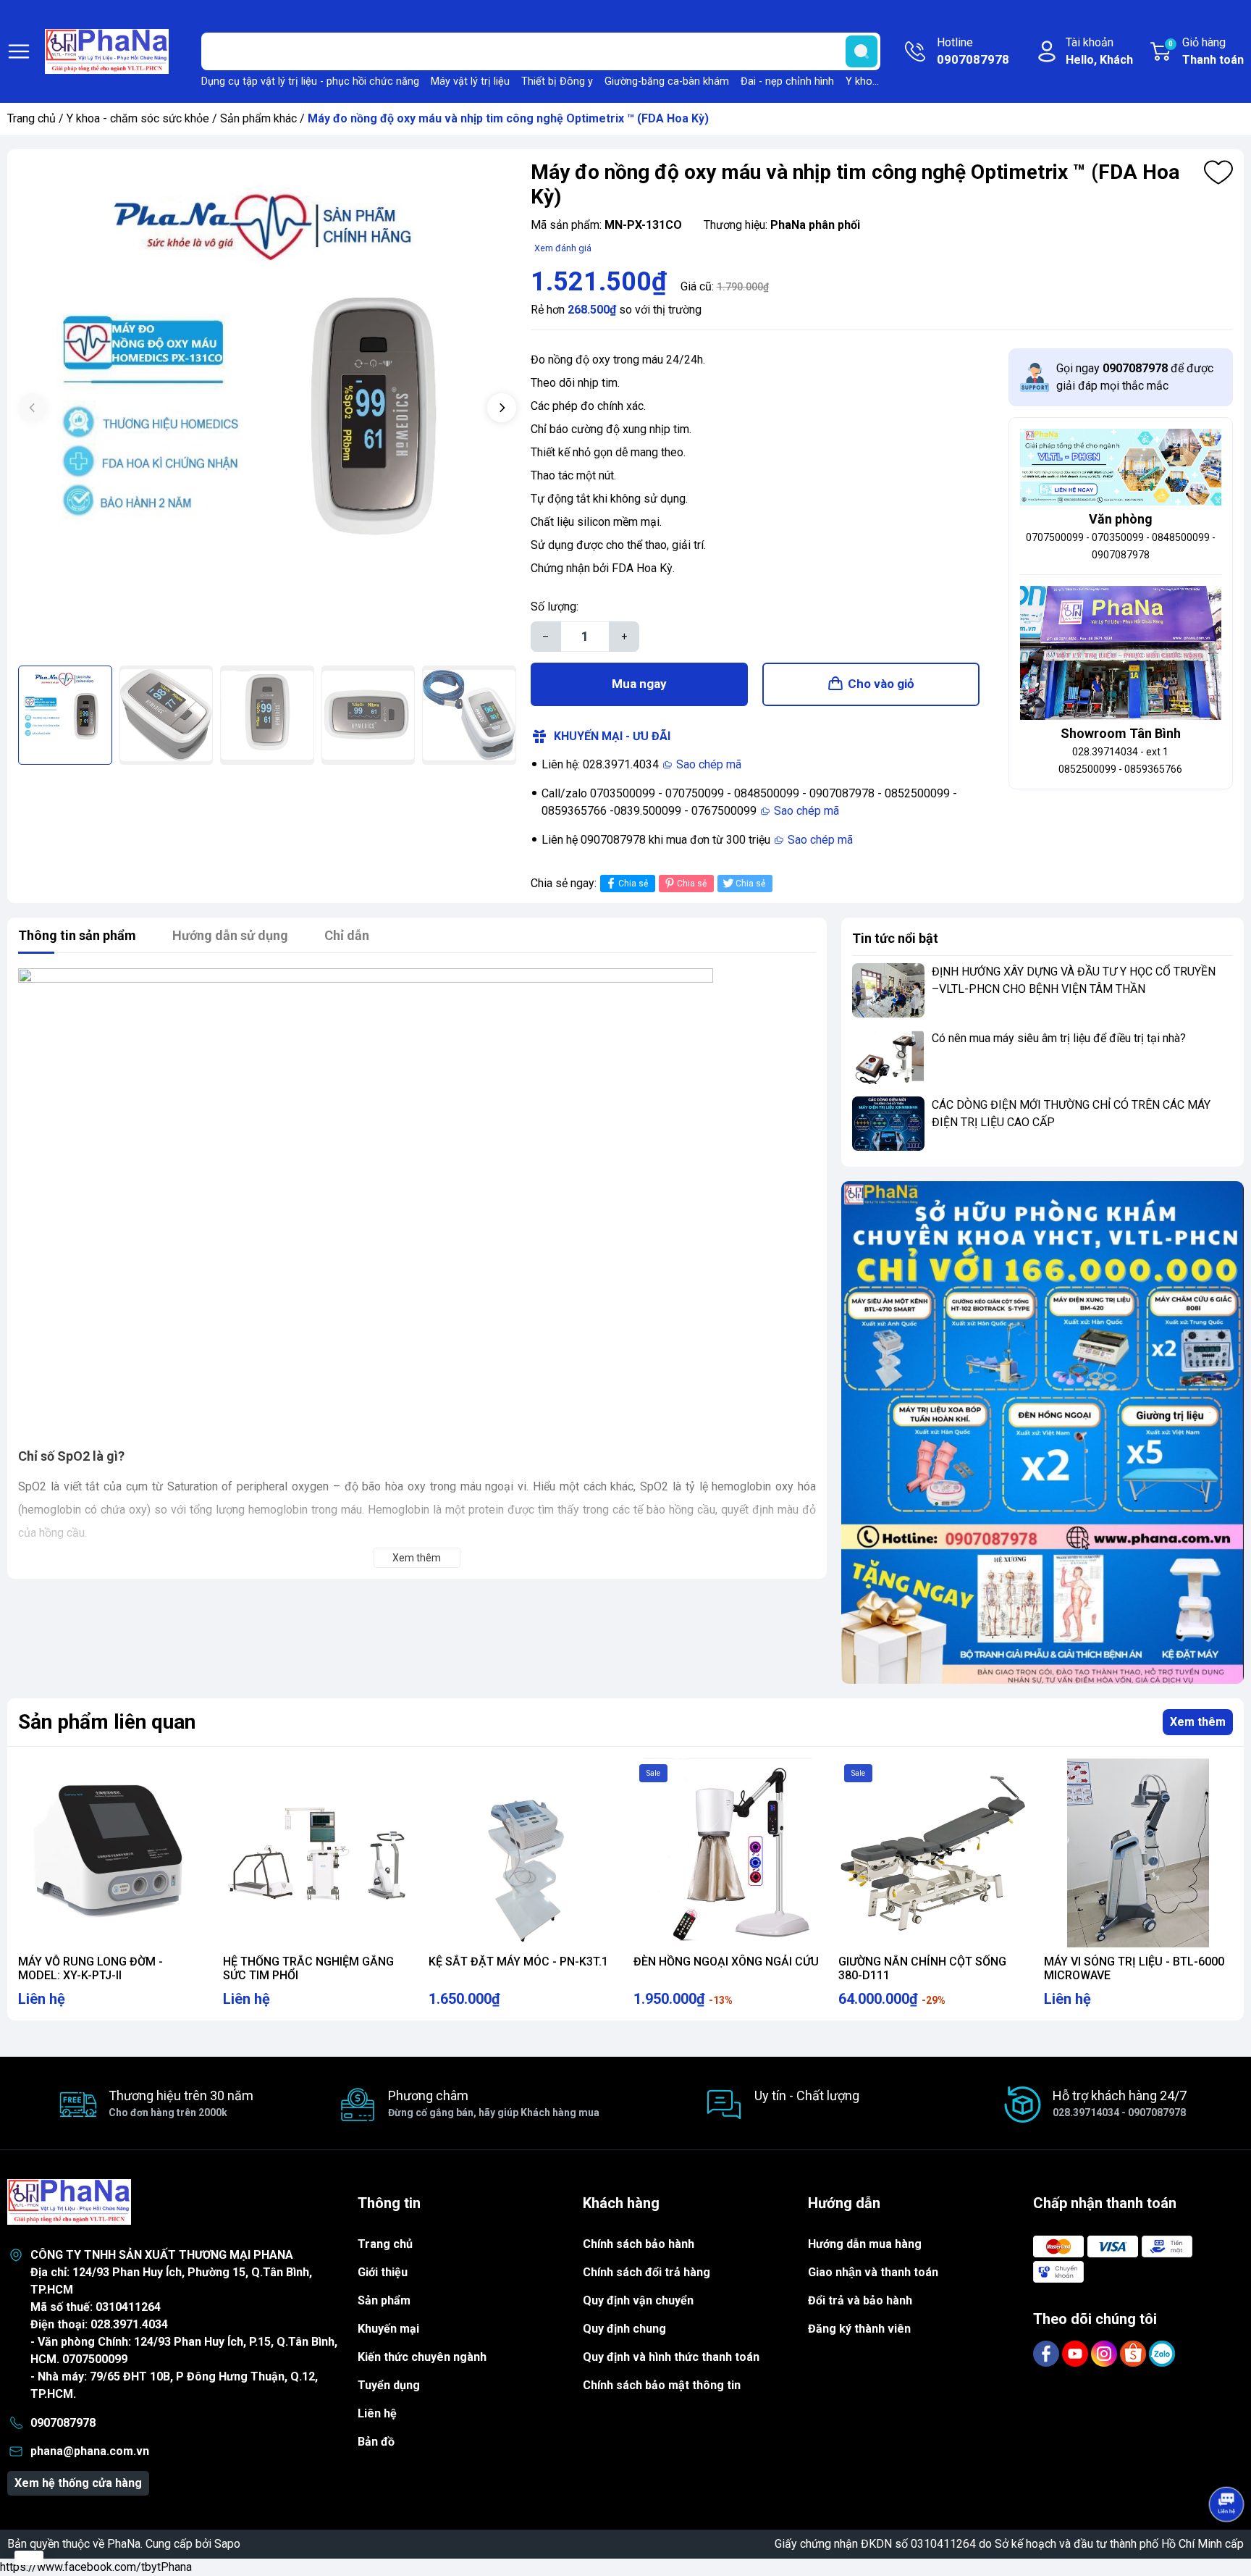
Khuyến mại (388, 2329)
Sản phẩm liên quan (107, 1722)
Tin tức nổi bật (895, 938)
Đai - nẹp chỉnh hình (787, 81)
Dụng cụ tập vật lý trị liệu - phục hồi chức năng (310, 81)
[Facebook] (1048, 2353)
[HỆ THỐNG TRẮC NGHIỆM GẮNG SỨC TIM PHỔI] (317, 1853)
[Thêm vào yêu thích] (1218, 172)
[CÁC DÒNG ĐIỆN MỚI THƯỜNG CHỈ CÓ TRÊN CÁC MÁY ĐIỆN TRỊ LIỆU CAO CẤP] (888, 1124)
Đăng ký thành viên (859, 2329)
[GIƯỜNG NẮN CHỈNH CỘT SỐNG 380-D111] (933, 1853)
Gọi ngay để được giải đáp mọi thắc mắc (1135, 377)
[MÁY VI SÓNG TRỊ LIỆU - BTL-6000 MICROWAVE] (1138, 1853)
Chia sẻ (633, 884)
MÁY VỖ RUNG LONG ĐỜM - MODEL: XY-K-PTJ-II (90, 1968)
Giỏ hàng (1206, 51)
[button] (502, 408)
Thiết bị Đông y (557, 81)
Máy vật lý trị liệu (470, 81)
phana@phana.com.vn (90, 2451)
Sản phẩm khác (258, 118)
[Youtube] (1077, 2353)
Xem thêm (1198, 1722)
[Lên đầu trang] (1226, 2464)
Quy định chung (624, 2329)
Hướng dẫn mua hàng (865, 2244)
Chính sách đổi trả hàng (646, 2272)
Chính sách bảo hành (639, 2244)
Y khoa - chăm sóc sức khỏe (138, 118)
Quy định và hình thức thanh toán (671, 2357)
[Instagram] (1105, 2353)
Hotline (973, 51)
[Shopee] (1134, 2353)
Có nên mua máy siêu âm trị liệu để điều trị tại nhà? (1059, 1038)
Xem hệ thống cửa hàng (78, 2483)
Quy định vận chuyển (638, 2300)
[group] (267, 409)
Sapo (227, 2544)
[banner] (1042, 1432)
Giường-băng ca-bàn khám (667, 81)
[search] (862, 51)
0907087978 (63, 2423)
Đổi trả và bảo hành (860, 2300)
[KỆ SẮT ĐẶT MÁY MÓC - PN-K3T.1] (523, 1853)
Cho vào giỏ (881, 684)
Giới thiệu (383, 2272)
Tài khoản (1099, 51)
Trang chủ (31, 118)
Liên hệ (377, 2413)
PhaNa (124, 2544)
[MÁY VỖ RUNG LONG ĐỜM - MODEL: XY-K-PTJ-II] (113, 1853)
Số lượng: (555, 607)
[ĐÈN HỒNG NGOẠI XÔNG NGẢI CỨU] (728, 1853)
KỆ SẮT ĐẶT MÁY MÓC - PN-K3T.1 (518, 1962)
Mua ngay (639, 684)
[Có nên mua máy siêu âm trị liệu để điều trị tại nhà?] (888, 1057)
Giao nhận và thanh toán (873, 2272)
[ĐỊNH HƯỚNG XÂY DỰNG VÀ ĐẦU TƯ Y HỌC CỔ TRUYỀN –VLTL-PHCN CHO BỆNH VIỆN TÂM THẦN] (888, 990)
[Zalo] (1162, 2353)
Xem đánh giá (563, 248)
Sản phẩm (384, 2300)
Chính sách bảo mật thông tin (662, 2385)
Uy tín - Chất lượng (807, 2095)
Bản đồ (376, 2442)
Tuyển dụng (389, 2385)
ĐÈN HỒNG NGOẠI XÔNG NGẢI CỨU (726, 1962)
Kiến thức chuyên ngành (422, 2357)
